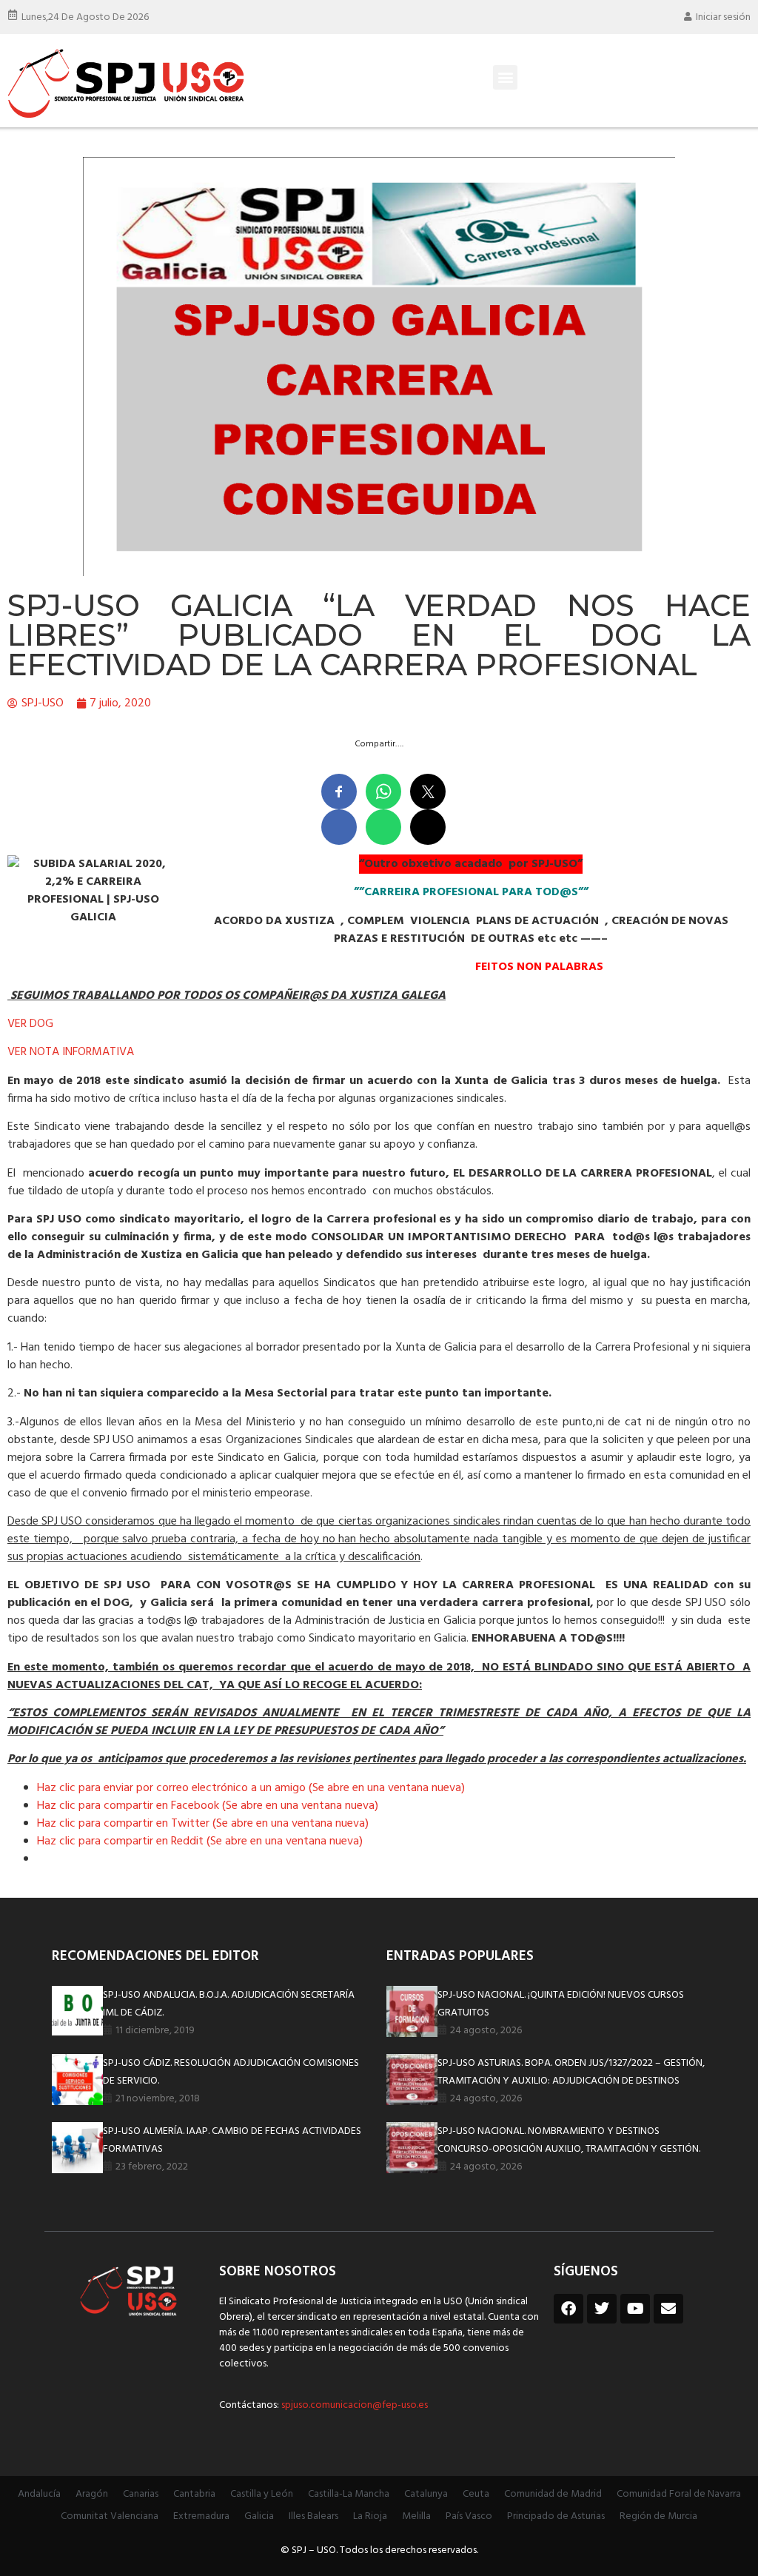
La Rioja (370, 2516)
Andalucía (39, 2494)
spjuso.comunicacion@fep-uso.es (353, 2405)
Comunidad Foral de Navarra (679, 2494)
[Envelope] (668, 2309)
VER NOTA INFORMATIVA (71, 1052)
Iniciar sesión (723, 17)
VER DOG (35, 1024)
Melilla (416, 2516)
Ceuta (476, 2494)
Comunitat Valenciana (110, 2516)
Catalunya (426, 2494)
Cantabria (194, 2494)
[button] (505, 77)
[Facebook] (568, 2309)
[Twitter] (602, 2309)
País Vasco (469, 2516)
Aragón (92, 2494)
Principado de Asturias (556, 2516)
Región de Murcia (658, 2516)
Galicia (259, 2516)
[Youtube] (635, 2309)
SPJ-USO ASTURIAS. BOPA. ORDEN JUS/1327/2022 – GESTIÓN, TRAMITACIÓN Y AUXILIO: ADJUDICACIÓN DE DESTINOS (571, 2072)
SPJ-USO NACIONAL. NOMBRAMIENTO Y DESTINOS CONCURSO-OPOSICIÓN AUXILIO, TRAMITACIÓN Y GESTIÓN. (569, 2140)
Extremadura (201, 2516)
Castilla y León (262, 2494)
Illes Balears (313, 2516)
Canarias (141, 2494)
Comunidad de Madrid (553, 2494)
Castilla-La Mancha (349, 2494)
